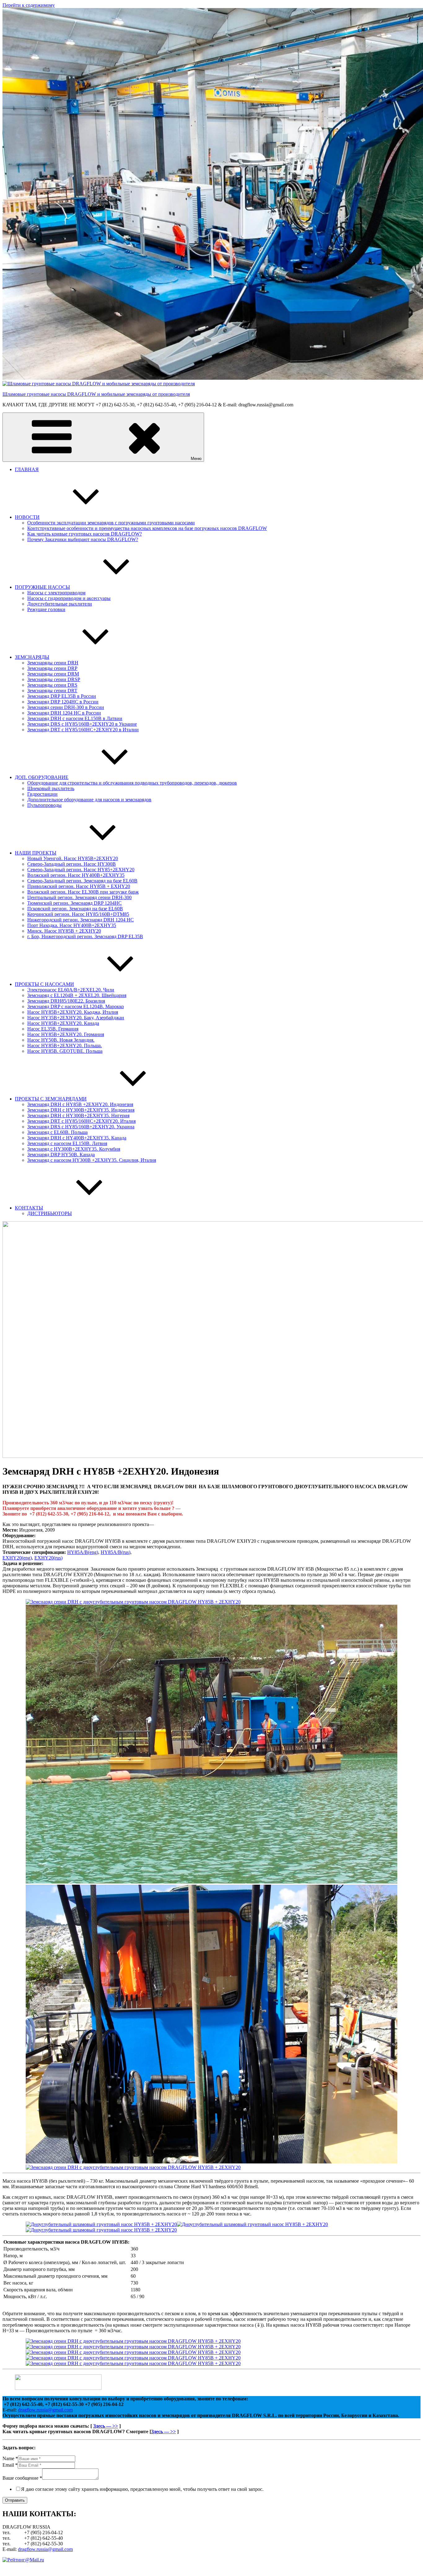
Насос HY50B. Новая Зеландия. (61, 1040)
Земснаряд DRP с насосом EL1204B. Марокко (76, 1006)
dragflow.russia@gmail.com (45, 2410)
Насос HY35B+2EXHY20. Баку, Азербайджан (76, 1018)
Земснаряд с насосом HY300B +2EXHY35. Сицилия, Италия (92, 1160)
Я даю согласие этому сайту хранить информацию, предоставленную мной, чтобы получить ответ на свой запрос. (142, 2489)
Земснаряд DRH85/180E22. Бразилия (66, 1001)
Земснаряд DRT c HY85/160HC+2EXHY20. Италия (81, 1121)
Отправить (15, 2500)
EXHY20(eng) (17, 1558)
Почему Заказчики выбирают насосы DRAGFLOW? (83, 539)
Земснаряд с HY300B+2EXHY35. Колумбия (74, 1149)
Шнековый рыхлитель (51, 788)
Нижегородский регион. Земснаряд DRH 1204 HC (81, 920)
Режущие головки (46, 609)
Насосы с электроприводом (56, 593)
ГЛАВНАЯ (27, 469)
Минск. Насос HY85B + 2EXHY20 (64, 931)
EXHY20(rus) (48, 1558)
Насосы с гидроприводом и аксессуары (69, 598)
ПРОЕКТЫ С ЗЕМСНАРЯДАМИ (51, 1099)
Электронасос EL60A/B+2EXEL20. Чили (71, 990)
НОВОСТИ (27, 517)
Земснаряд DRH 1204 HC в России (64, 713)
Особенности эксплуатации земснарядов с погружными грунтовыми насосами (111, 523)
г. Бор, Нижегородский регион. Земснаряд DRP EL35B (85, 936)
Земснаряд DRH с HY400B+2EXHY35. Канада (77, 1138)
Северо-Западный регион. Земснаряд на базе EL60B (82, 881)
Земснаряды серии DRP (52, 668)
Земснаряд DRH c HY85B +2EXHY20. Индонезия (80, 1104)
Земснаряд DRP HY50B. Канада (61, 1155)
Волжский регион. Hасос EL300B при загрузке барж (83, 892)
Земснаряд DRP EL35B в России (62, 696)
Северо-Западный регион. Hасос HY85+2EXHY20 (81, 870)
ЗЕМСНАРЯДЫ (32, 657)
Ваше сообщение (22, 2478)
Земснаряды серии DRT (52, 691)
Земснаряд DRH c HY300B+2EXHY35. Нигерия (78, 1115)
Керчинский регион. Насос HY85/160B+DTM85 (78, 914)
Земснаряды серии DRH (53, 663)
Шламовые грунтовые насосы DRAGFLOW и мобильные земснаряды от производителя (96, 394)
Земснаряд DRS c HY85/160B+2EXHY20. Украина (81, 1127)
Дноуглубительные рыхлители (60, 604)
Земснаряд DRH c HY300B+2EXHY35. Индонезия (81, 1110)
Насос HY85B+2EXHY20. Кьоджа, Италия (73, 1012)
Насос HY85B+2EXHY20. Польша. (65, 1045)
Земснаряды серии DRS (52, 685)
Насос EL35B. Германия (53, 1029)
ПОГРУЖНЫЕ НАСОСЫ (42, 587)
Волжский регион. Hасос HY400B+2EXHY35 (76, 875)
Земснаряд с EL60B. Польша (57, 1132)
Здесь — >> (106, 2426)
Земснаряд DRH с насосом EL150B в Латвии (75, 718)
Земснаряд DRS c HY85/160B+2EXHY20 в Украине (82, 724)
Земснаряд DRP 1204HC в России (63, 702)
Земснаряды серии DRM (53, 674)
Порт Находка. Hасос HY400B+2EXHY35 (72, 925)
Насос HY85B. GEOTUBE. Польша (65, 1051)
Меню (196, 459)
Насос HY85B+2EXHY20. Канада (63, 1023)
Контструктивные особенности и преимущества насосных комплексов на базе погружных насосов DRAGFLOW (147, 528)
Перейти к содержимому (29, 5)
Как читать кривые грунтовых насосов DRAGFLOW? (85, 534)
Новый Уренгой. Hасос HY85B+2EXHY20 (73, 858)
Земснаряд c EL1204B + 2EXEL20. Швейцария (77, 995)
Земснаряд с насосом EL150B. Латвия (67, 1143)
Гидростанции (42, 794)
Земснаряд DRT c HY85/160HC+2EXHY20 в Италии (83, 730)
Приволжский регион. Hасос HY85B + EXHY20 (79, 886)
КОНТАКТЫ (29, 1208)
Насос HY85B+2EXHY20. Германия (66, 1034)
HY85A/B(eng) (83, 1552)
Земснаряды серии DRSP (54, 679)
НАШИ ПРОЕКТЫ (36, 853)
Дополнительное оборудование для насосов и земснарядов (89, 800)
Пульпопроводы (44, 805)
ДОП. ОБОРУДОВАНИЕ (42, 777)
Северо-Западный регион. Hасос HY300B (72, 864)
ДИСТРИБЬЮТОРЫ (50, 1213)
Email (10, 2465)
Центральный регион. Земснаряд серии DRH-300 (79, 897)
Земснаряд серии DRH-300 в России (66, 707)
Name (10, 2458)
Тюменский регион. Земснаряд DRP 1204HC (74, 903)
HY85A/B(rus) (116, 1552)
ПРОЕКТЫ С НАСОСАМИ (44, 984)
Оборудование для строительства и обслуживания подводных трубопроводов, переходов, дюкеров (132, 783)
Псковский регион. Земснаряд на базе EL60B (75, 909)
